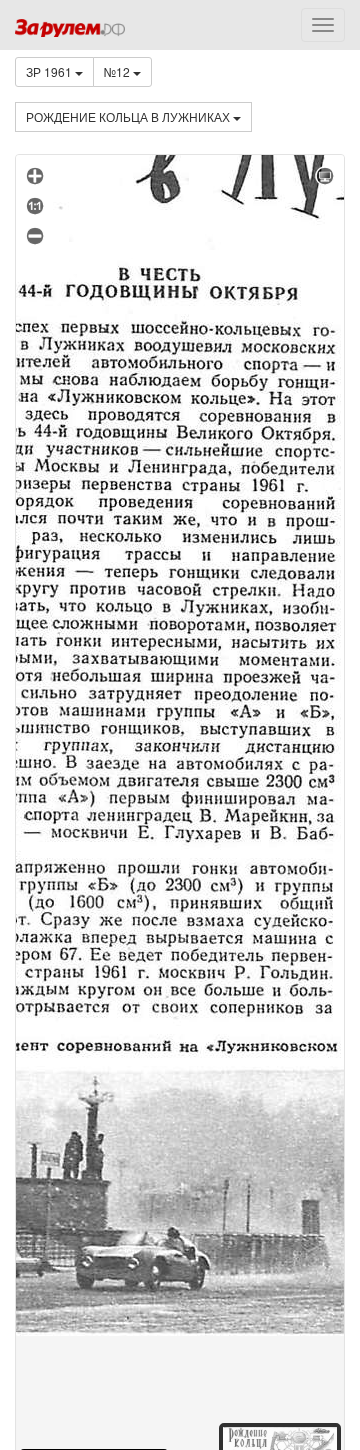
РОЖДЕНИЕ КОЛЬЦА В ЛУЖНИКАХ (129, 116)
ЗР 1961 (50, 71)
